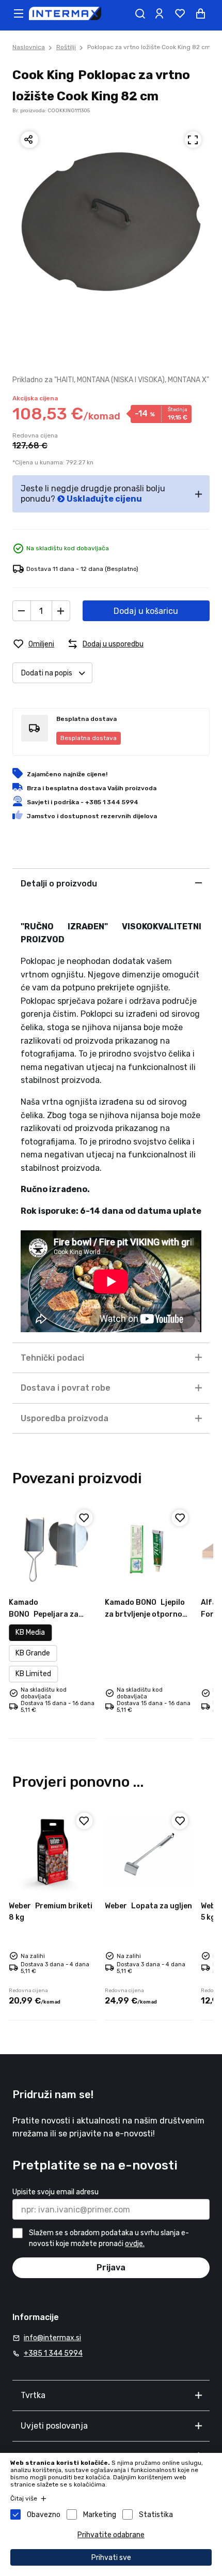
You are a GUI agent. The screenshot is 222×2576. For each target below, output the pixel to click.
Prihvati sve (111, 2558)
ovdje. (135, 2244)
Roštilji (66, 47)
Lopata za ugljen (148, 1906)
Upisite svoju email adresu (55, 2192)
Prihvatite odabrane (111, 2535)
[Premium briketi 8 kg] (53, 1852)
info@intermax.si (52, 2338)
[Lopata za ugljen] (149, 1852)
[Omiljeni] (84, 1518)
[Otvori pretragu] (140, 13)
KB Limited (33, 1674)
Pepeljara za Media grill (44, 1614)
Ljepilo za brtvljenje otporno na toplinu (145, 1614)
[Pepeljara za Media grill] (53, 1549)
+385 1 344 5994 (53, 2353)
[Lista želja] (180, 13)
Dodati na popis (47, 673)
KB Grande (33, 1653)
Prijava (111, 2268)
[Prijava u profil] (159, 13)
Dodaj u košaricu (146, 611)
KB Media (30, 1632)
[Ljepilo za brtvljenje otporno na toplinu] (149, 1549)
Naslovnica (29, 47)
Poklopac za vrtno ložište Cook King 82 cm (149, 47)
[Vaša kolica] (200, 13)
